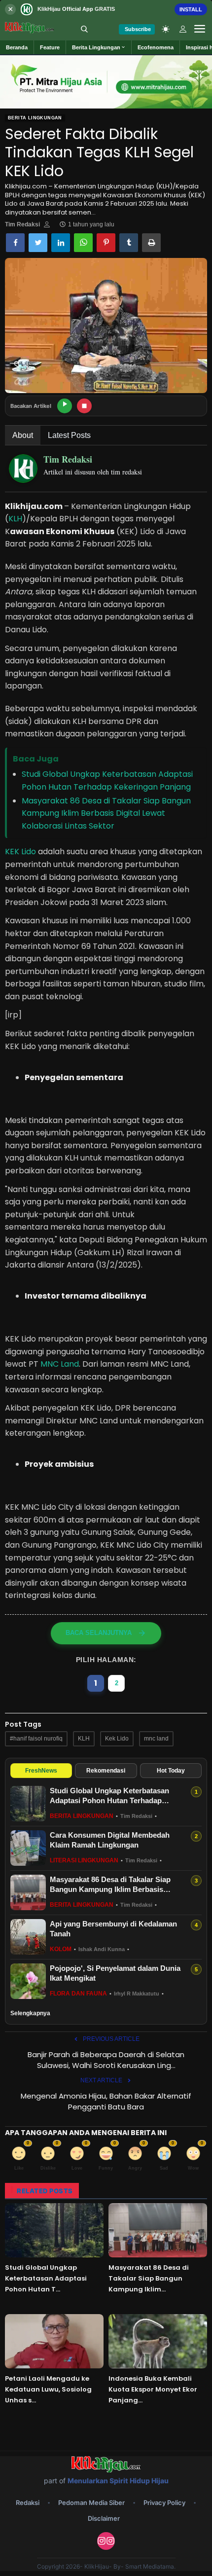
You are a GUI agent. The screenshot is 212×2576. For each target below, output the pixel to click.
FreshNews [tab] (41, 1771)
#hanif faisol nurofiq (36, 1739)
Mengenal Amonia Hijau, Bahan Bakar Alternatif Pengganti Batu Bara (106, 2101)
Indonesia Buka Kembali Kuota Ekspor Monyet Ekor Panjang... (153, 2389)
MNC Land (60, 1364)
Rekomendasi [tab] (106, 1771)
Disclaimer (104, 2518)
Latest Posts (69, 435)
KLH (15, 519)
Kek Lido (117, 1739)
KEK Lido (20, 852)
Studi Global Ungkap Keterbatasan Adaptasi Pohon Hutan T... (46, 2278)
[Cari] (84, 29)
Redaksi (28, 2503)
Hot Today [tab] (171, 1771)
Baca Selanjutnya (99, 1633)
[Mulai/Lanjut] (65, 406)
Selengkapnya (30, 2013)
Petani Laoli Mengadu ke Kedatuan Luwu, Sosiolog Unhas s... (48, 2389)
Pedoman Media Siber (91, 2503)
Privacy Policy (164, 2503)
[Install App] (106, 9)
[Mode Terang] (166, 29)
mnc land (156, 1739)
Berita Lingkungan (35, 118)
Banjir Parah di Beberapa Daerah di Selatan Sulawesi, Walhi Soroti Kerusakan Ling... (106, 2060)
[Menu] (200, 29)
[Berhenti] (84, 406)
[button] (99, 47)
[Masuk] (183, 29)
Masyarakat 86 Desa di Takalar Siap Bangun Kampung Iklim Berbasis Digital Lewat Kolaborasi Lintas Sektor (106, 813)
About (23, 435)
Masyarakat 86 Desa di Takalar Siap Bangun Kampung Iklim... (149, 2278)
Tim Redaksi (22, 224)
